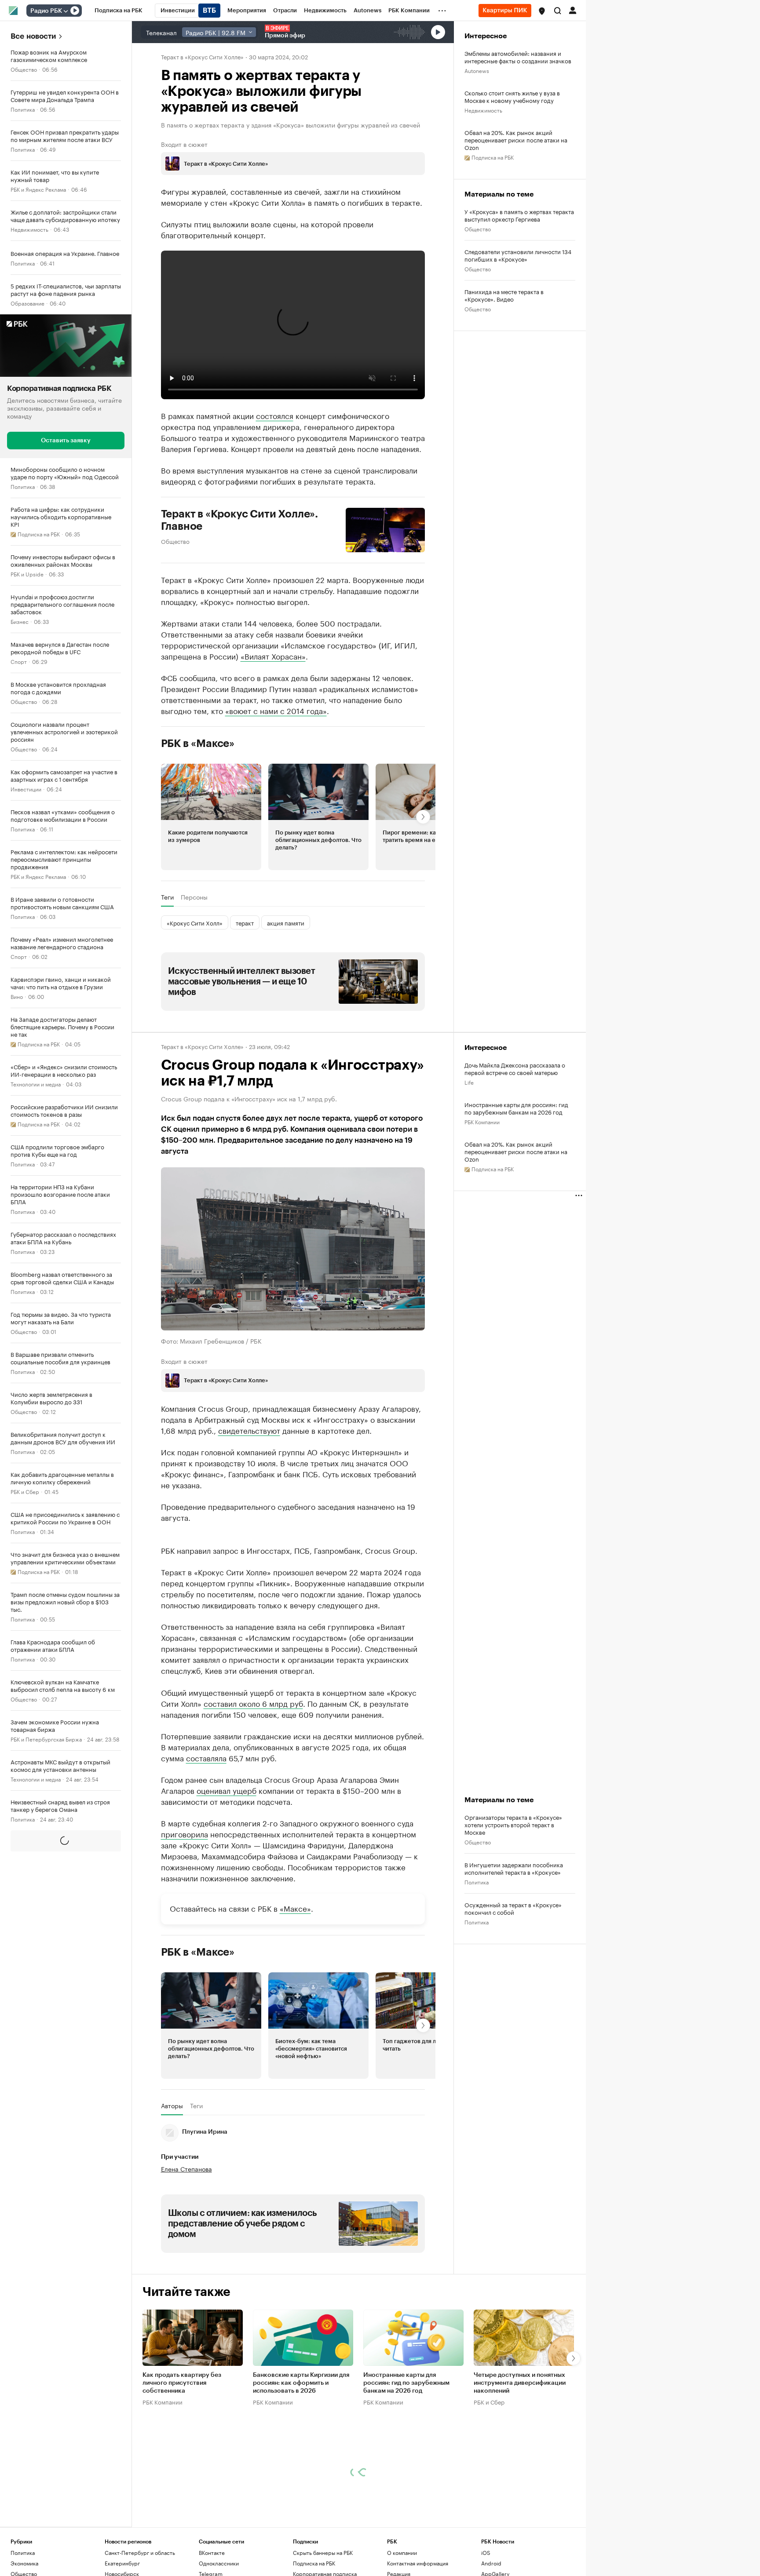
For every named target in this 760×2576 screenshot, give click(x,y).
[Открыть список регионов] (542, 11)
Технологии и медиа (36, 1083)
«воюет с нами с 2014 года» (276, 710)
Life (469, 1082)
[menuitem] (119, 11)
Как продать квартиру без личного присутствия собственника (182, 2463)
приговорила (185, 1913)
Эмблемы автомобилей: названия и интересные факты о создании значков (518, 57)
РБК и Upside (27, 573)
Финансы (22, 2146)
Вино (17, 996)
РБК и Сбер (25, 1491)
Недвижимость (29, 229)
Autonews (477, 70)
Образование (27, 303)
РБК (166, 1740)
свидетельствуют (249, 1429)
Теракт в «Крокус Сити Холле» (202, 56)
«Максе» (295, 1988)
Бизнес (20, 621)
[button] (542, 11)
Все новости (33, 36)
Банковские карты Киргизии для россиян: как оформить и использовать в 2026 (301, 2463)
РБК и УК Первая (31, 2273)
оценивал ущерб (227, 1870)
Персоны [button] (194, 897)
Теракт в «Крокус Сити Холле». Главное (240, 520)
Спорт (19, 661)
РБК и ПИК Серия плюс (40, 2427)
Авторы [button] (172, 2186)
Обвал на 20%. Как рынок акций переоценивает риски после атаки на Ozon (516, 140)
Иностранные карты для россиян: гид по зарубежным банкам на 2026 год (516, 1108)
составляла (206, 1837)
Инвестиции (26, 788)
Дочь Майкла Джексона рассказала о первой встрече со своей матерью (515, 1068)
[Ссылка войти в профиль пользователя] (573, 10)
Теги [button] (167, 897)
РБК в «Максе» (198, 743)
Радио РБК (46, 11)
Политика (23, 109)
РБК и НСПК (26, 1938)
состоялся (275, 415)
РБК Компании (482, 1121)
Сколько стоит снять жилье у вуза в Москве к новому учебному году (512, 96)
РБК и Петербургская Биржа (46, 1738)
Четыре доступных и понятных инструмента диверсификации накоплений (520, 2463)
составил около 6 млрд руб (253, 1783)
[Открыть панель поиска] (558, 11)
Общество (24, 69)
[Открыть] (66, 11)
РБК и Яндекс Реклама (38, 189)
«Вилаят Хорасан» (273, 656)
